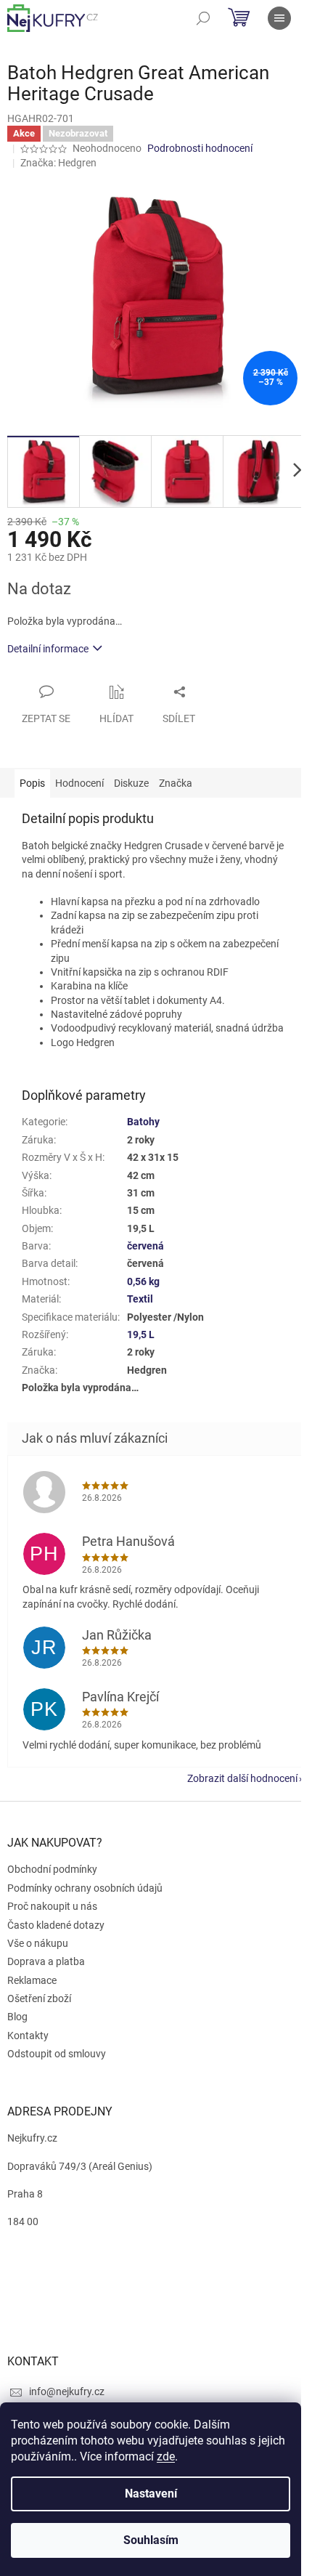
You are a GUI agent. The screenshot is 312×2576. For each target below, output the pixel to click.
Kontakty (28, 2036)
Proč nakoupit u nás (52, 1906)
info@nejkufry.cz (67, 2391)
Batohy (143, 1122)
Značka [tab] (176, 783)
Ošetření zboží (39, 1998)
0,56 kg (143, 1281)
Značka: (58, 163)
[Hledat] (203, 18)
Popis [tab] (32, 783)
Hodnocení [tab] (79, 783)
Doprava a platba (46, 1961)
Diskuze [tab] (131, 783)
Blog (17, 2017)
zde (166, 2456)
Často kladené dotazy (56, 1925)
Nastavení (151, 2494)
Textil (140, 1299)
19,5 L (141, 1334)
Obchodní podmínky (52, 1869)
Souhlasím (151, 2540)
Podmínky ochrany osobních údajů (85, 1888)
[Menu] (279, 18)
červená (145, 1246)
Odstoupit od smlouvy (57, 2054)
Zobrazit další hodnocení (242, 1778)
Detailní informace (48, 649)
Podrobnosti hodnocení (200, 148)
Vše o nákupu (38, 1943)
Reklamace (32, 1980)
